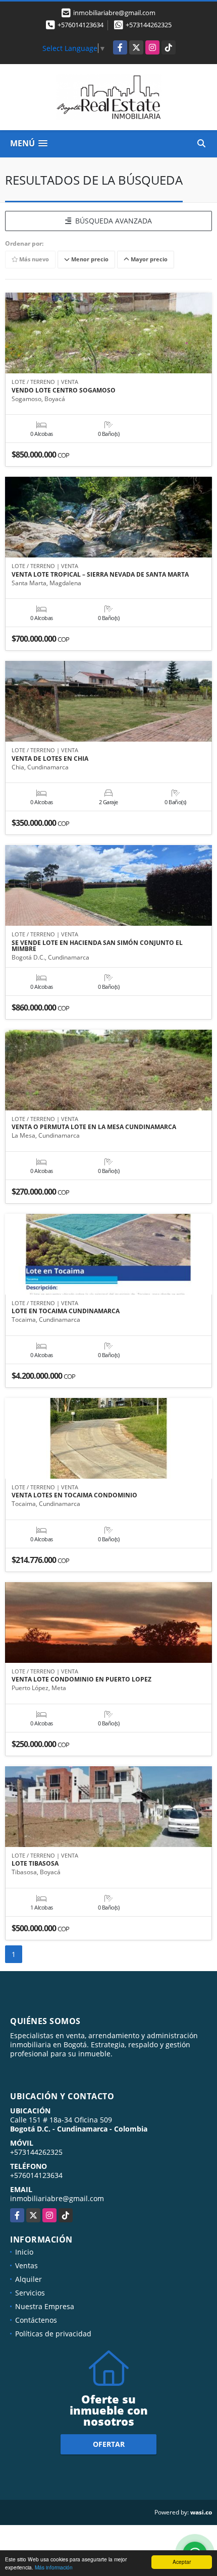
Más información (54, 2567)
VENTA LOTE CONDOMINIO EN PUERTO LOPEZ (82, 1679)
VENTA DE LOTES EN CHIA (50, 759)
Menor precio (89, 259)
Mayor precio (148, 259)
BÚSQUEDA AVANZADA (112, 221)
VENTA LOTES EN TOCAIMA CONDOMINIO (74, 1495)
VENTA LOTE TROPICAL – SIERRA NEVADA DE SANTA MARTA (100, 575)
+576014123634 (80, 25)
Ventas (26, 2265)
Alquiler (29, 2279)
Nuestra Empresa (45, 2306)
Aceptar (182, 2562)
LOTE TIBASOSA (35, 1864)
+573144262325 (149, 25)
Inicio (24, 2252)
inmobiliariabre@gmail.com (57, 2198)
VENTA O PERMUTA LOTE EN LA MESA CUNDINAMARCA (94, 1127)
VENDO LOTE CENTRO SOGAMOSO (64, 390)
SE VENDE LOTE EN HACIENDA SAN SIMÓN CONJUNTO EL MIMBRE (97, 946)
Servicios (30, 2293)
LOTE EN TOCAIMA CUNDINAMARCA (66, 1311)
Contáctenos (36, 2320)
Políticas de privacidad (53, 2334)
